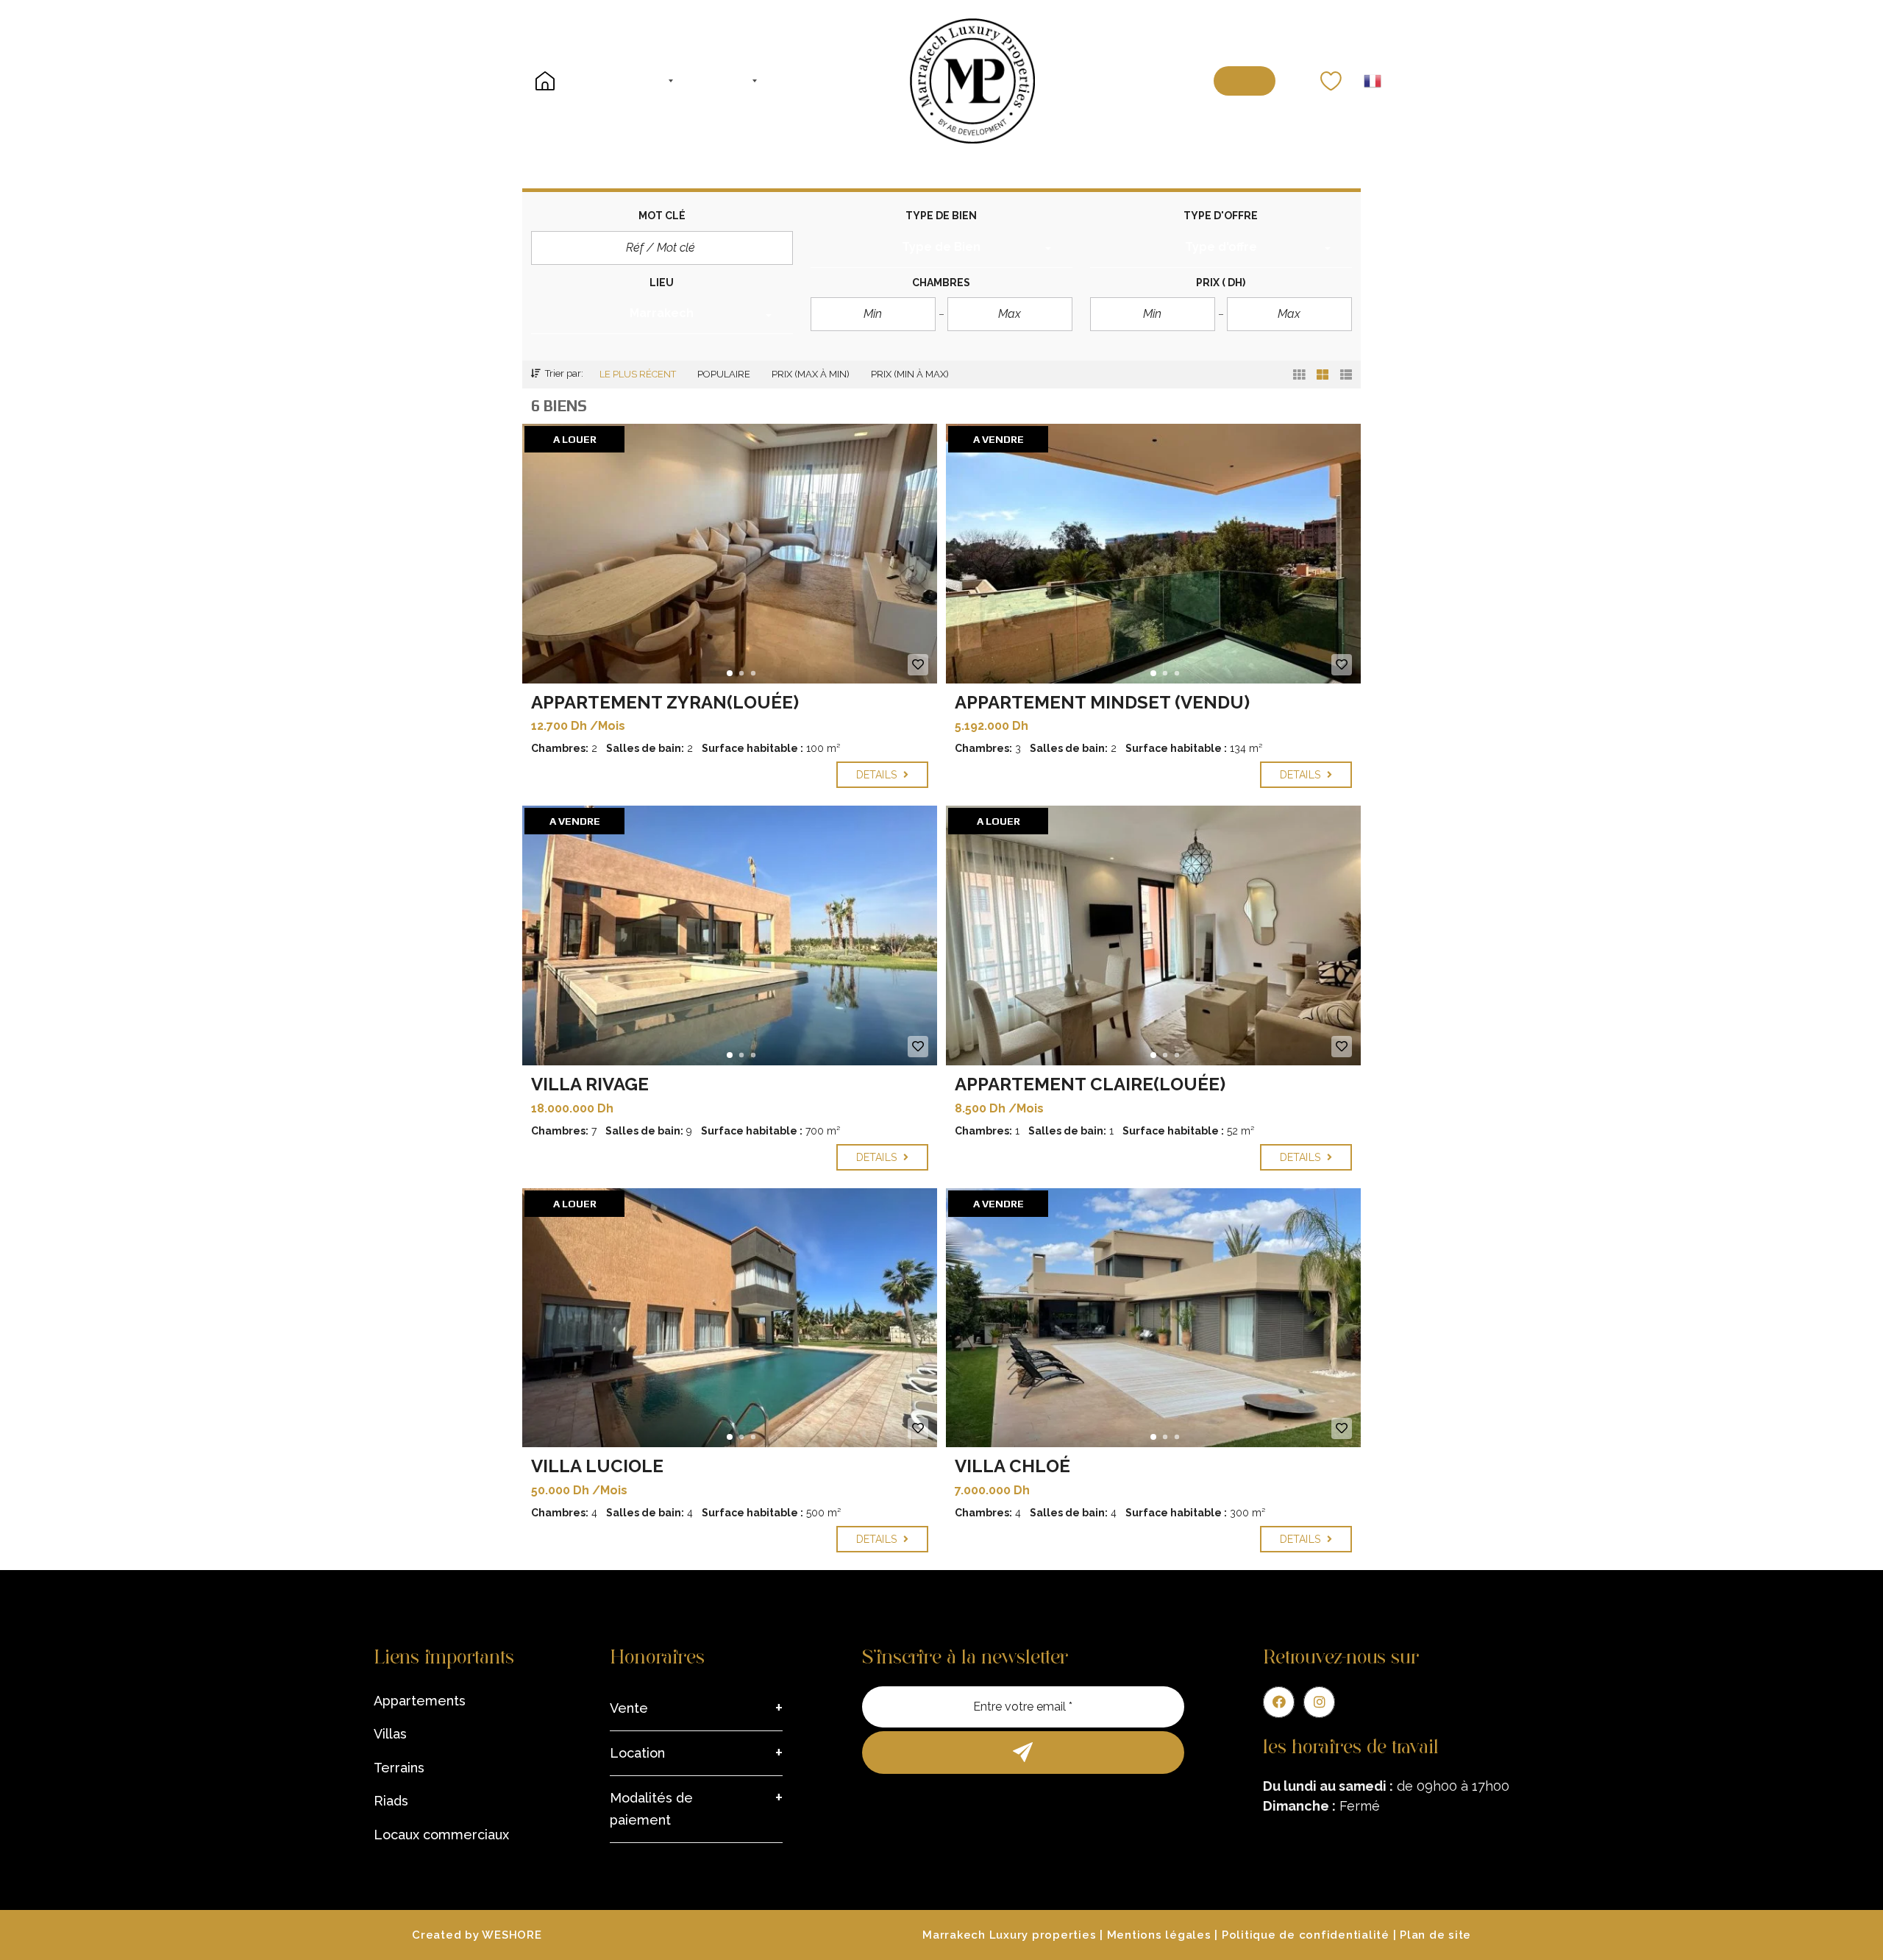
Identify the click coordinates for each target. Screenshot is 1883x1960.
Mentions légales (1159, 1935)
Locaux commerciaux (441, 1835)
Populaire (724, 374)
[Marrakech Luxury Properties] (972, 81)
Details (878, 775)
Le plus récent (638, 374)
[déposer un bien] (1245, 81)
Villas (390, 1734)
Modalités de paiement (651, 1809)
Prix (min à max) (910, 374)
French (1373, 81)
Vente (629, 1708)
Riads (391, 1801)
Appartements (420, 1701)
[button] (941, 249)
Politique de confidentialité (1306, 1935)
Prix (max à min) (811, 374)
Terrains (399, 1768)
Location (637, 1753)
